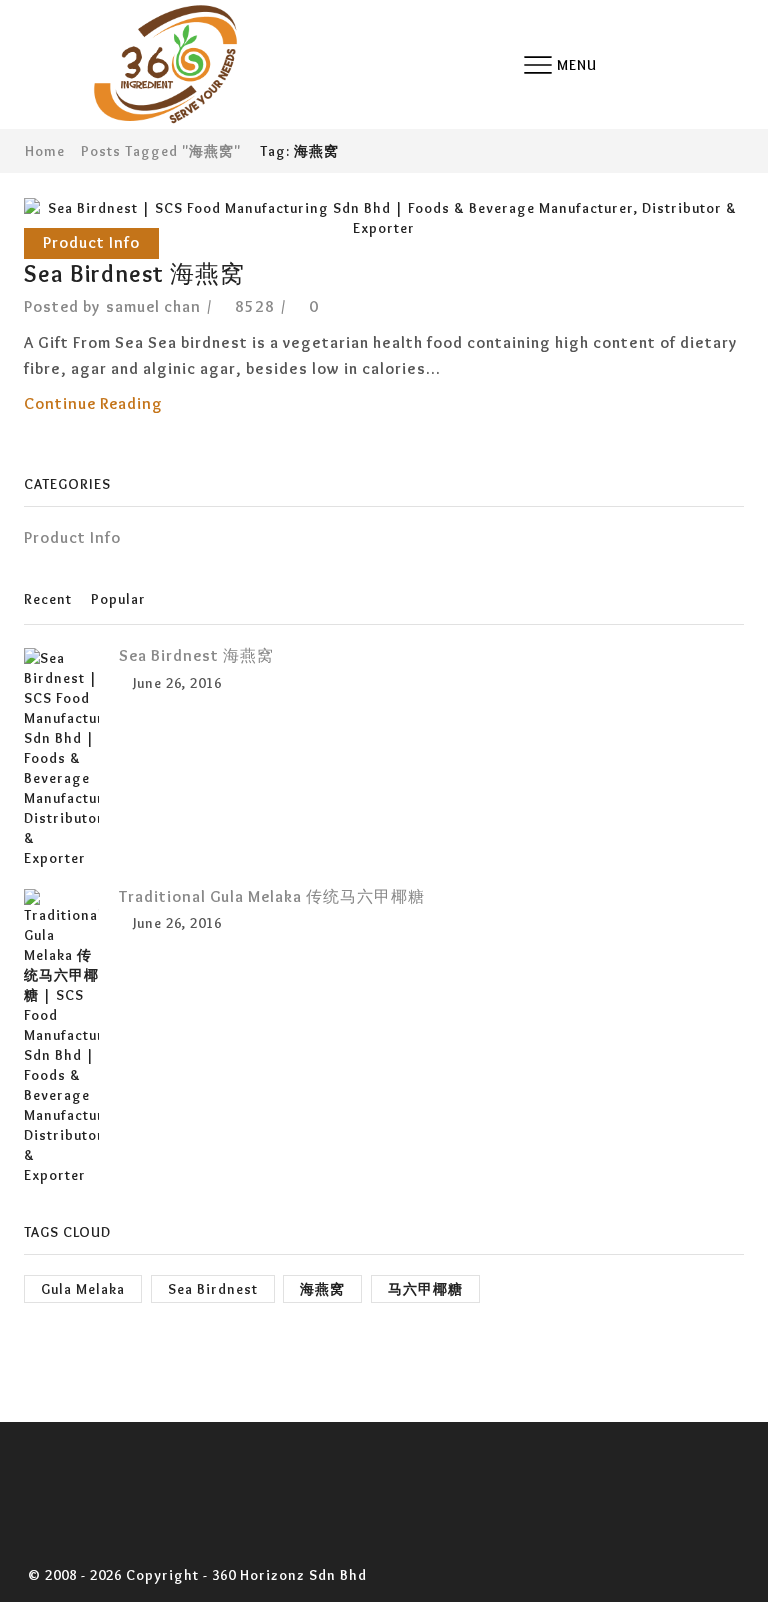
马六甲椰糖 (425, 1289)
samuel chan (153, 306)
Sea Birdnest (213, 1289)
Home (45, 151)
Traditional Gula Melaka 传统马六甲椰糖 (272, 896)
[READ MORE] (384, 215)
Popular (118, 599)
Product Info (91, 242)
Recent (48, 599)
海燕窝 (322, 1289)
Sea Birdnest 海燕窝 (134, 273)
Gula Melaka (83, 1289)
